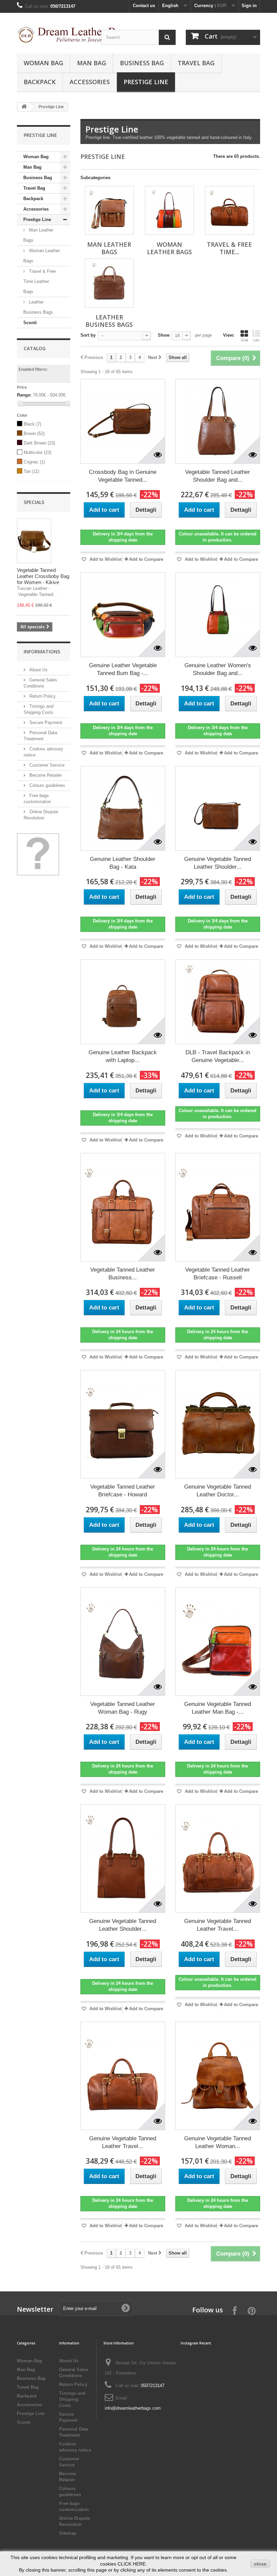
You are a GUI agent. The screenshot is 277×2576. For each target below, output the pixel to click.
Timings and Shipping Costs (72, 2399)
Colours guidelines (47, 785)
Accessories (90, 82)
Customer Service (46, 765)
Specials (34, 502)
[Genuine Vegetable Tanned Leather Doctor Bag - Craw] (218, 1424)
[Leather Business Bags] (109, 283)
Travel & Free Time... (229, 248)
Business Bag (142, 63)
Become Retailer (45, 775)
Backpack (40, 82)
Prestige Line (146, 82)
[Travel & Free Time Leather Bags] (230, 210)
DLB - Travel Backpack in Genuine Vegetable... (218, 1056)
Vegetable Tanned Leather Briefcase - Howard (123, 1491)
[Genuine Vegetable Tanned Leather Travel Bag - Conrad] (218, 1859)
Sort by (88, 335)
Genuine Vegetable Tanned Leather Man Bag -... (218, 1708)
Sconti (30, 323)
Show (164, 335)
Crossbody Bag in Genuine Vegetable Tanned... (123, 476)
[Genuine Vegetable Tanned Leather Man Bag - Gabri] (218, 1642)
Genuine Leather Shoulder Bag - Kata (123, 863)
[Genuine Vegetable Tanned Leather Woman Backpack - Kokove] (218, 2076)
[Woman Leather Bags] (169, 210)
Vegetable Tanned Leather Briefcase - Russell (218, 1274)
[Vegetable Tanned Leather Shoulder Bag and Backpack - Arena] (218, 421)
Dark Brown (39, 443)
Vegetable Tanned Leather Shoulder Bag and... (218, 476)
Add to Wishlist (105, 559)
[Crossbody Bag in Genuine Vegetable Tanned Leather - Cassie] (123, 421)
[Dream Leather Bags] (54, 35)
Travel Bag (196, 63)
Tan (31, 471)
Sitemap (68, 2533)
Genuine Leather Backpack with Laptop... (123, 1056)
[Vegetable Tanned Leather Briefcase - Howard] (123, 1424)
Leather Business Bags (38, 307)
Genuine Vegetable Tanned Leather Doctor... (218, 1491)
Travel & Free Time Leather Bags (40, 281)
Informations (42, 652)
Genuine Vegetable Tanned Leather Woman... (218, 2142)
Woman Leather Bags (42, 256)
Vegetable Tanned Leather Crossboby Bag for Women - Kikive (43, 576)
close (260, 2564)
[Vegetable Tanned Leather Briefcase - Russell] (218, 1207)
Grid (244, 340)
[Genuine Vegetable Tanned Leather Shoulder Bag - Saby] (123, 1859)
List (256, 340)
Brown (34, 434)
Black (32, 424)
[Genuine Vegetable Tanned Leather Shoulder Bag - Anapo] (218, 808)
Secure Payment (45, 723)
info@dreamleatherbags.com (133, 2408)
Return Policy (42, 696)
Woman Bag (43, 63)
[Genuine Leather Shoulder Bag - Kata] (123, 808)
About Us (38, 670)
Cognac (34, 462)
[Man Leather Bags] (109, 210)
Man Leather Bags (38, 235)
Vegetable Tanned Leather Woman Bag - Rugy (123, 1708)
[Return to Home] (24, 107)
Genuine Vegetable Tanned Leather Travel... (218, 1925)
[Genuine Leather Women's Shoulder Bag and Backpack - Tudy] (218, 615)
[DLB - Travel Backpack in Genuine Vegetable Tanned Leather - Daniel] (218, 1002)
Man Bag (92, 63)
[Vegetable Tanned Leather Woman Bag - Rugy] (123, 1642)
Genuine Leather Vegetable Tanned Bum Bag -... (123, 669)
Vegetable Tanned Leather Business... (123, 1274)
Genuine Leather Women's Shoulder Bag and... (218, 669)
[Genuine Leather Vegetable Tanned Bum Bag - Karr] (123, 615)
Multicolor (37, 452)
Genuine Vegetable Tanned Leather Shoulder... (218, 863)
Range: (24, 395)
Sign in (249, 6)
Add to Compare (146, 559)
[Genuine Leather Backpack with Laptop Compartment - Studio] (123, 1002)
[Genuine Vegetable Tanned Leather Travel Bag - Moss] (123, 2076)
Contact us (144, 6)
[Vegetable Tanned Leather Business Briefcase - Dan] (123, 1207)
